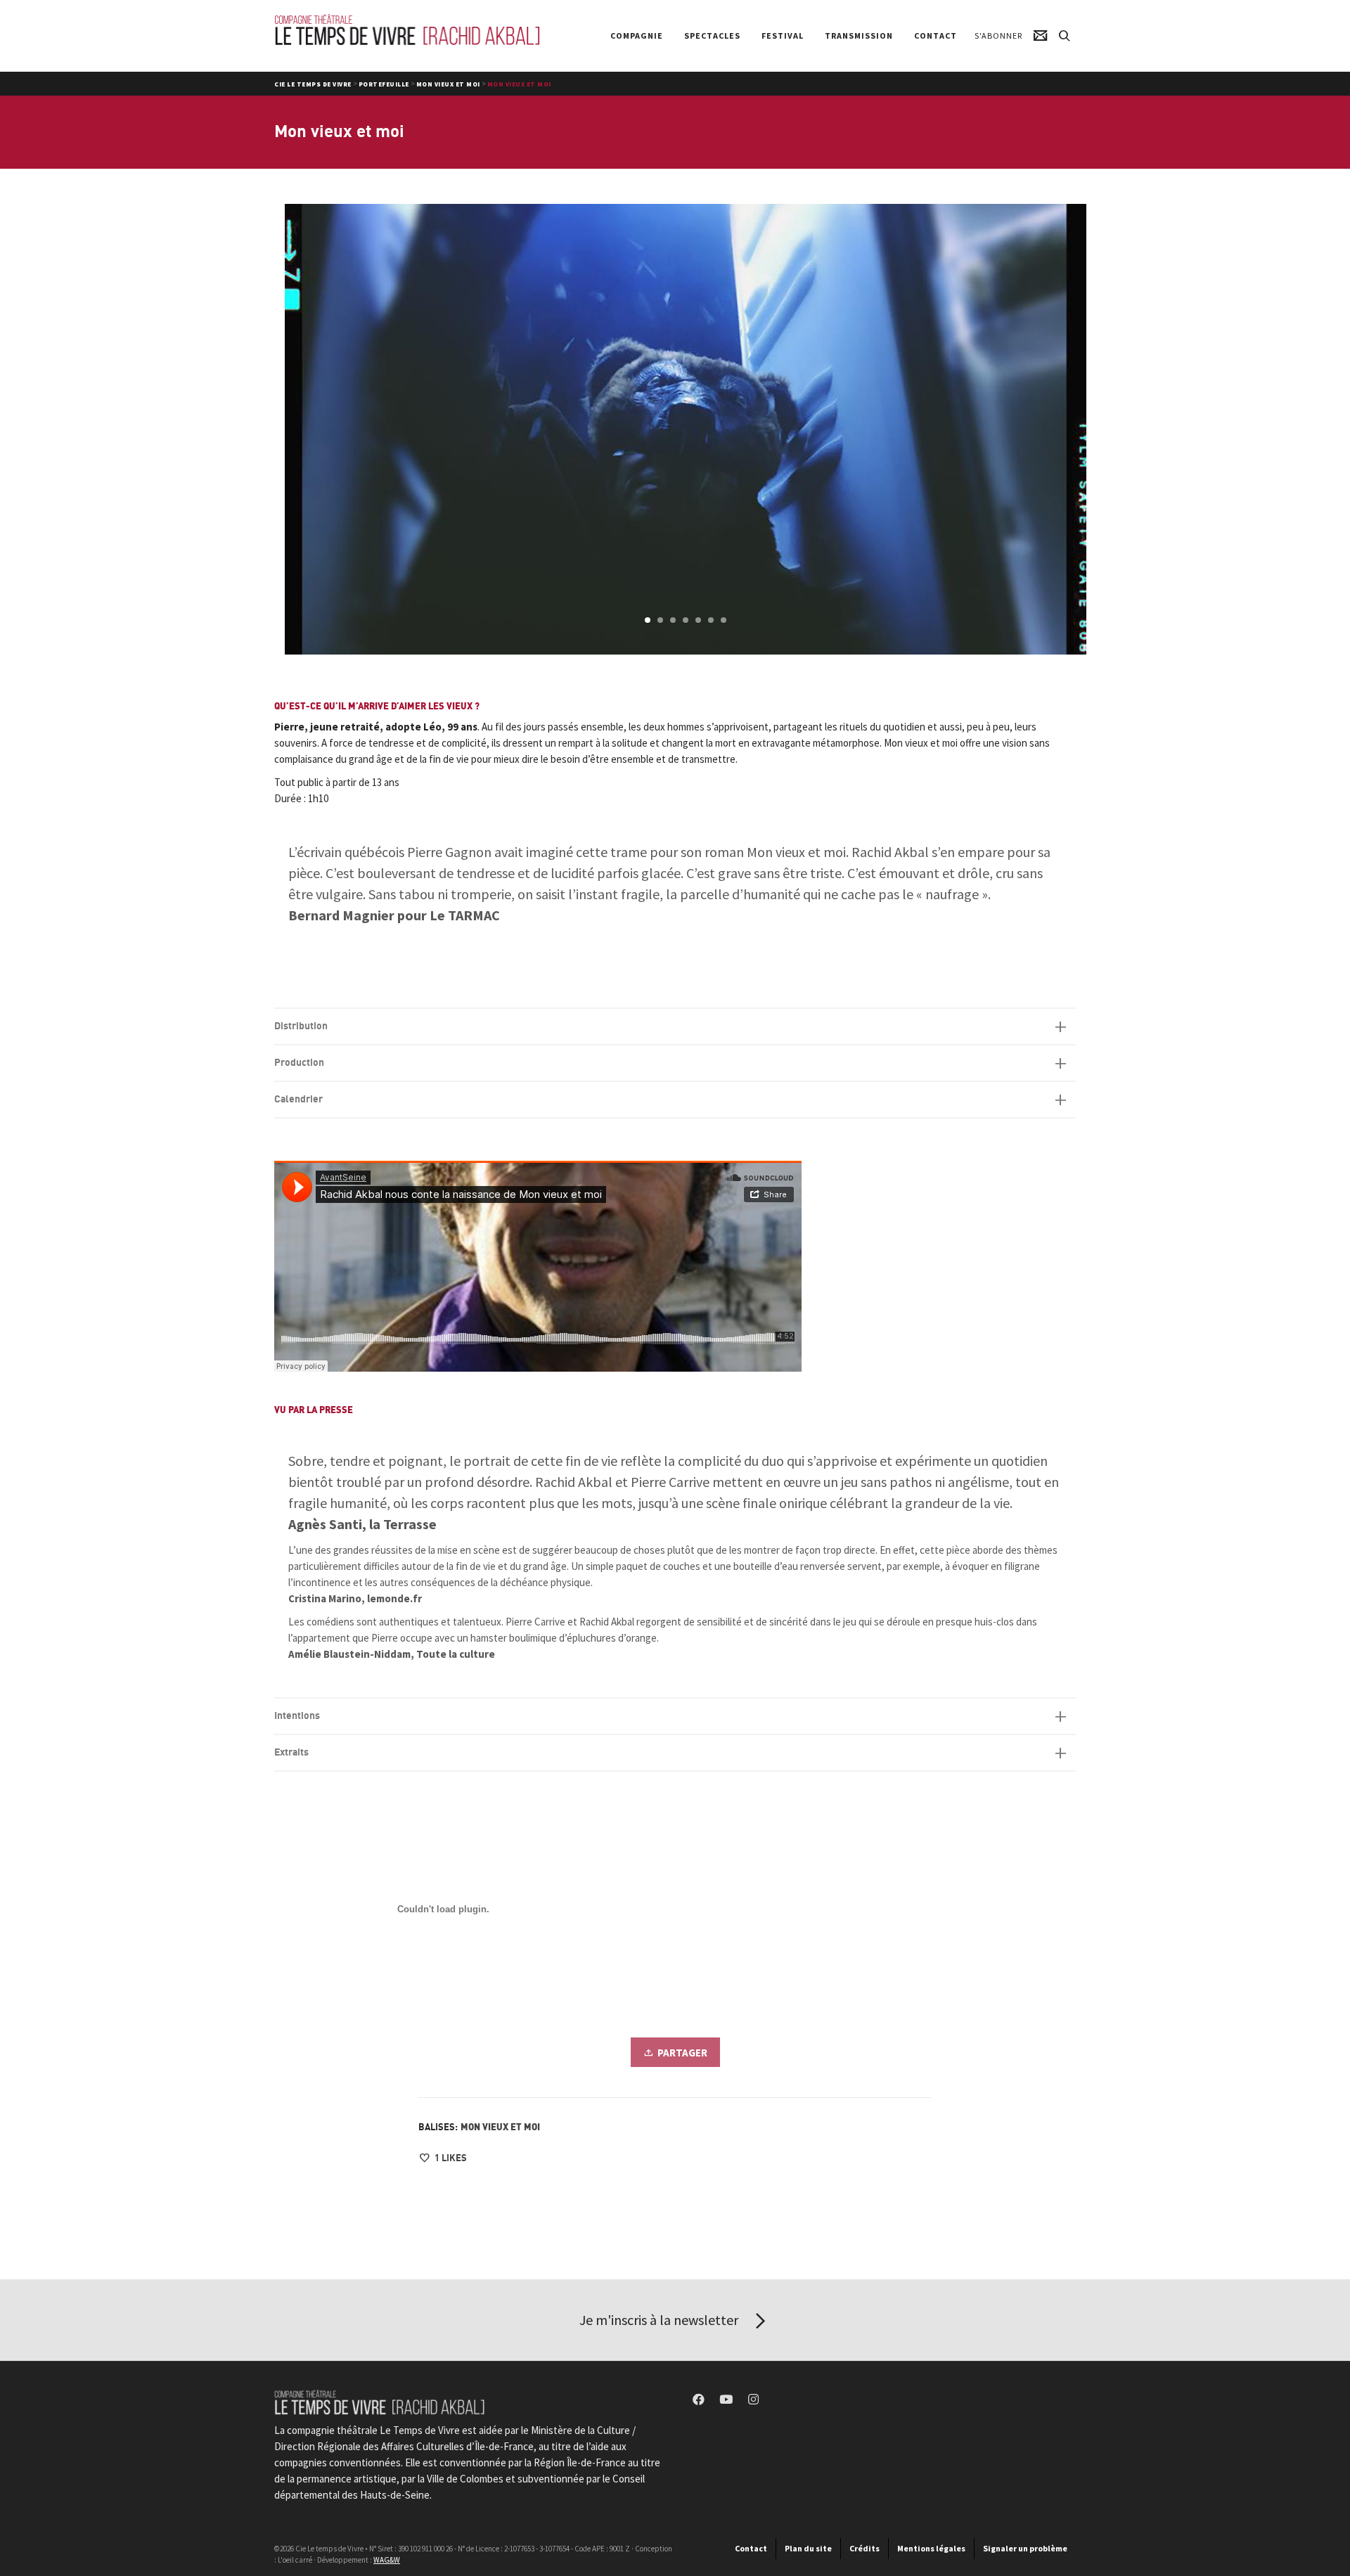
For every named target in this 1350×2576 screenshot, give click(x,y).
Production (299, 1063)
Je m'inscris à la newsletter (660, 2320)
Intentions (297, 1716)
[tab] (675, 1026)
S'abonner (998, 36)
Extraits (291, 1752)
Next (1074, 430)
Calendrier (298, 1099)
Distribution (301, 1026)
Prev (297, 430)
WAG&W (387, 2560)
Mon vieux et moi (500, 2127)
